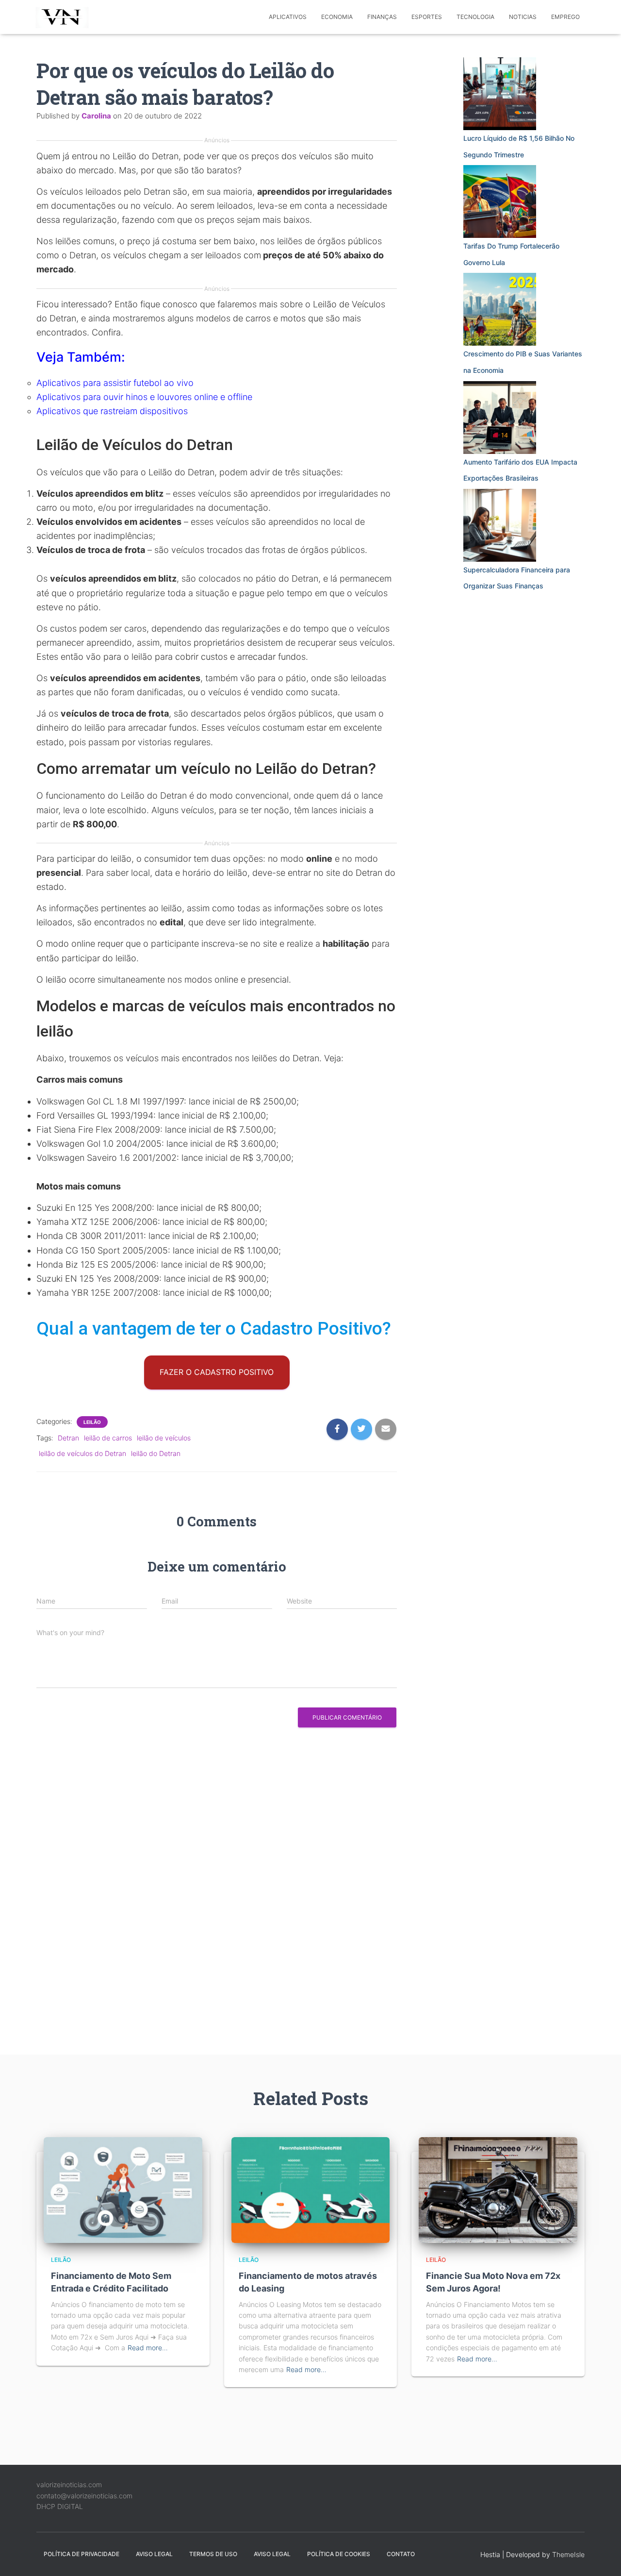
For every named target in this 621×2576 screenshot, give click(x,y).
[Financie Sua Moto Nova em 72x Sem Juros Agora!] (498, 2189)
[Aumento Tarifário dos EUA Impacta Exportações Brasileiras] (500, 418)
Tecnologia (475, 17)
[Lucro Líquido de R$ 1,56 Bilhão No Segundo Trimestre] (500, 94)
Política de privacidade (82, 2554)
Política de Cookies (339, 2554)
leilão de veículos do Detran (82, 1453)
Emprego (565, 17)
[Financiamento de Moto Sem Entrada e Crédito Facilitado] (123, 2189)
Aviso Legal (154, 2554)
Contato (401, 2554)
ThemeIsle (568, 2554)
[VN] (64, 17)
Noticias (523, 17)
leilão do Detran (156, 1453)
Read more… (148, 2348)
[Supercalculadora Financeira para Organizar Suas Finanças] (500, 525)
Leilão (92, 1422)
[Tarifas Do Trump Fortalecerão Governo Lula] (500, 201)
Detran (68, 1438)
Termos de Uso (213, 2554)
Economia (337, 17)
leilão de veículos (164, 1438)
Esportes (427, 17)
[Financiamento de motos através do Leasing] (311, 2189)
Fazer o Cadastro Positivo (217, 1372)
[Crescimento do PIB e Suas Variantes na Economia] (500, 309)
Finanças (382, 17)
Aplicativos (288, 17)
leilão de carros (108, 1438)
